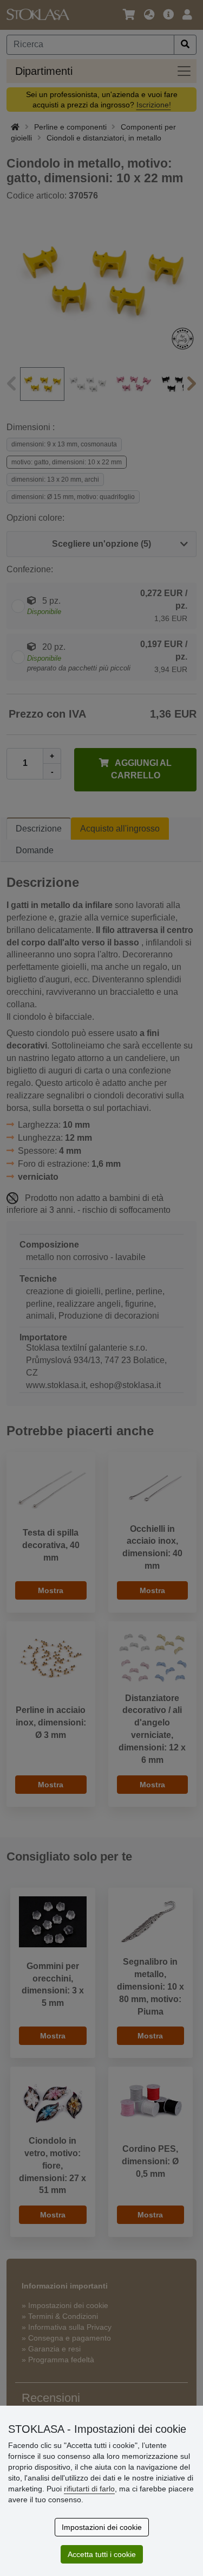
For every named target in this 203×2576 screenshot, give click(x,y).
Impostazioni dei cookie (102, 2527)
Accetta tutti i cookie (102, 2554)
